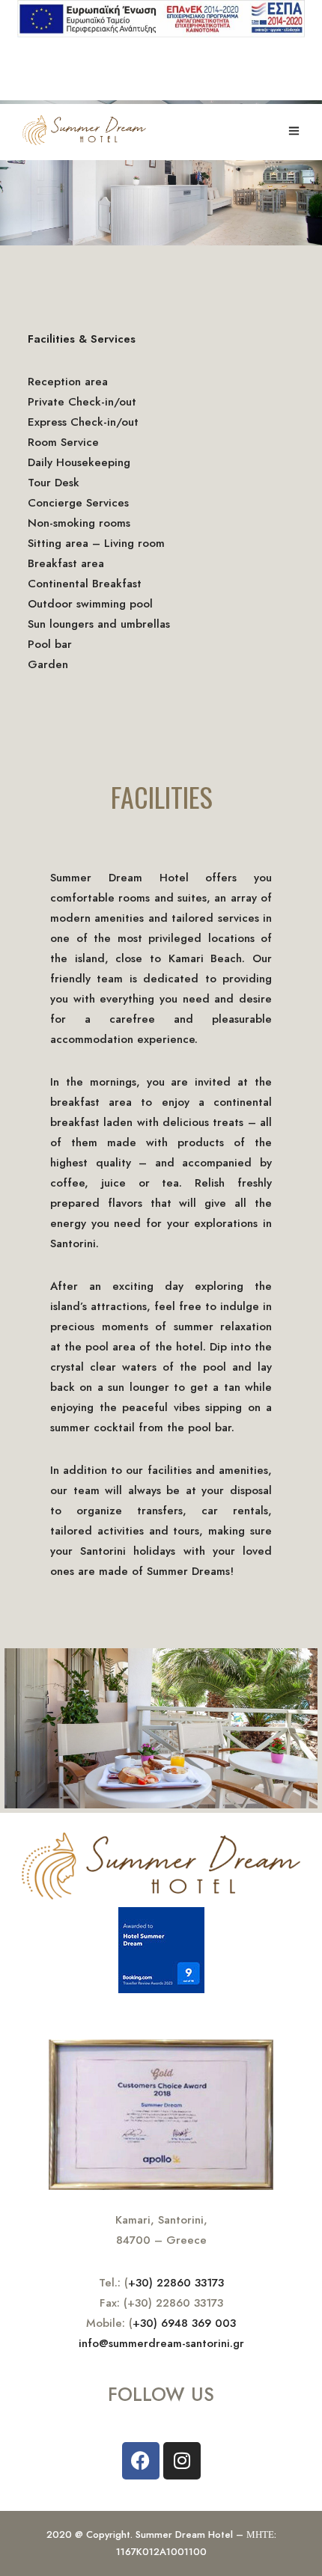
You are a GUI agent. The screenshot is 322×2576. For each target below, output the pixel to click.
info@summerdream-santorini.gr (161, 2343)
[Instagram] (182, 2461)
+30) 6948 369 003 (184, 2323)
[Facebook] (141, 2461)
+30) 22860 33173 (176, 2283)
